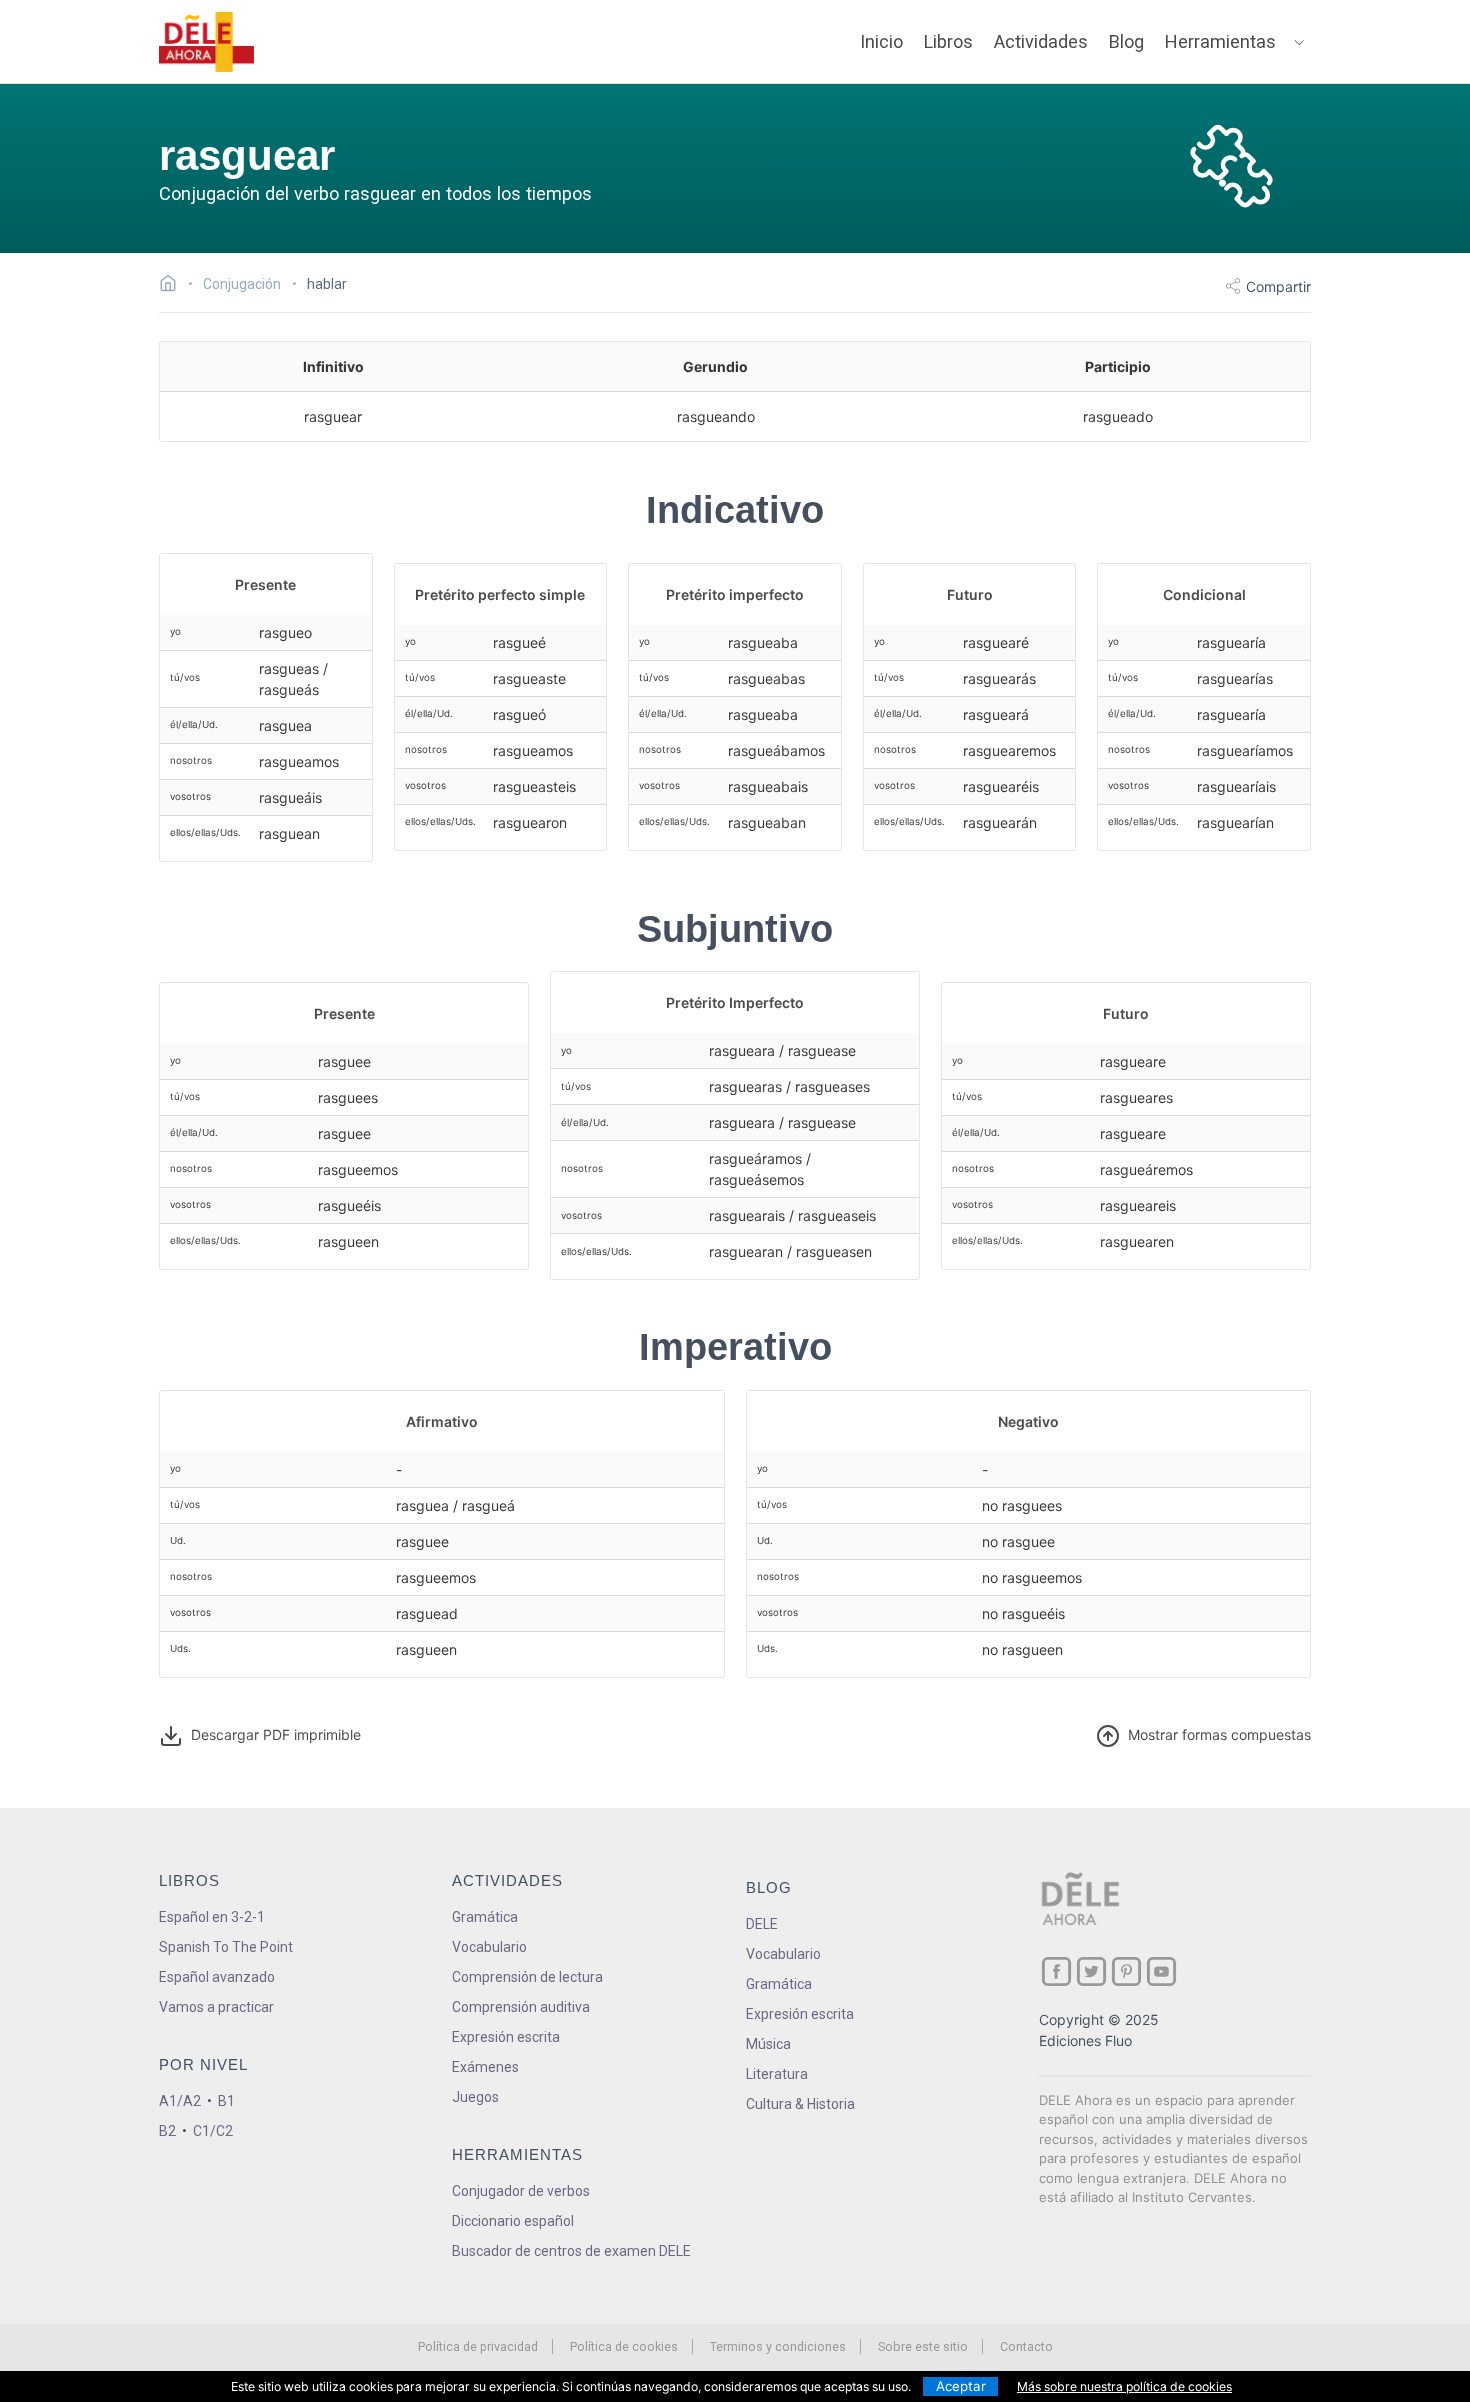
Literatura (777, 2074)
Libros (948, 41)
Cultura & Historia (800, 2104)
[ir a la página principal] (207, 42)
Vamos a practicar (216, 2007)
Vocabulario (489, 1947)
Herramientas (1220, 41)
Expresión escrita (506, 2037)
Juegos (475, 2097)
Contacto (1026, 2346)
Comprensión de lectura (527, 1977)
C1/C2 (213, 2131)
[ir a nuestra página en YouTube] (1161, 1971)
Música (768, 2044)
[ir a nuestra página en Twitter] (1091, 1971)
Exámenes (485, 2067)
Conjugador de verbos (521, 2191)
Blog (1126, 41)
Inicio (881, 41)
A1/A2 (180, 2101)
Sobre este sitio (923, 2346)
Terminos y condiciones (778, 2346)
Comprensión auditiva (521, 2007)
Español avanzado (217, 1977)
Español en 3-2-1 (212, 1917)
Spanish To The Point (226, 1947)
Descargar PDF (272, 1734)
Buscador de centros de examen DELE (571, 2251)
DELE (762, 1924)
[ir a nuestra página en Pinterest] (1126, 1971)
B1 (226, 2101)
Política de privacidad (478, 2346)
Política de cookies (624, 2346)
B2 (167, 2131)
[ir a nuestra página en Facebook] (1056, 1971)
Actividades (1041, 41)
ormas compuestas (1219, 1734)
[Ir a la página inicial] (173, 286)
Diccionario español (513, 2221)
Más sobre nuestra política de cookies (1124, 2386)
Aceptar (961, 2386)
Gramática (485, 1917)
